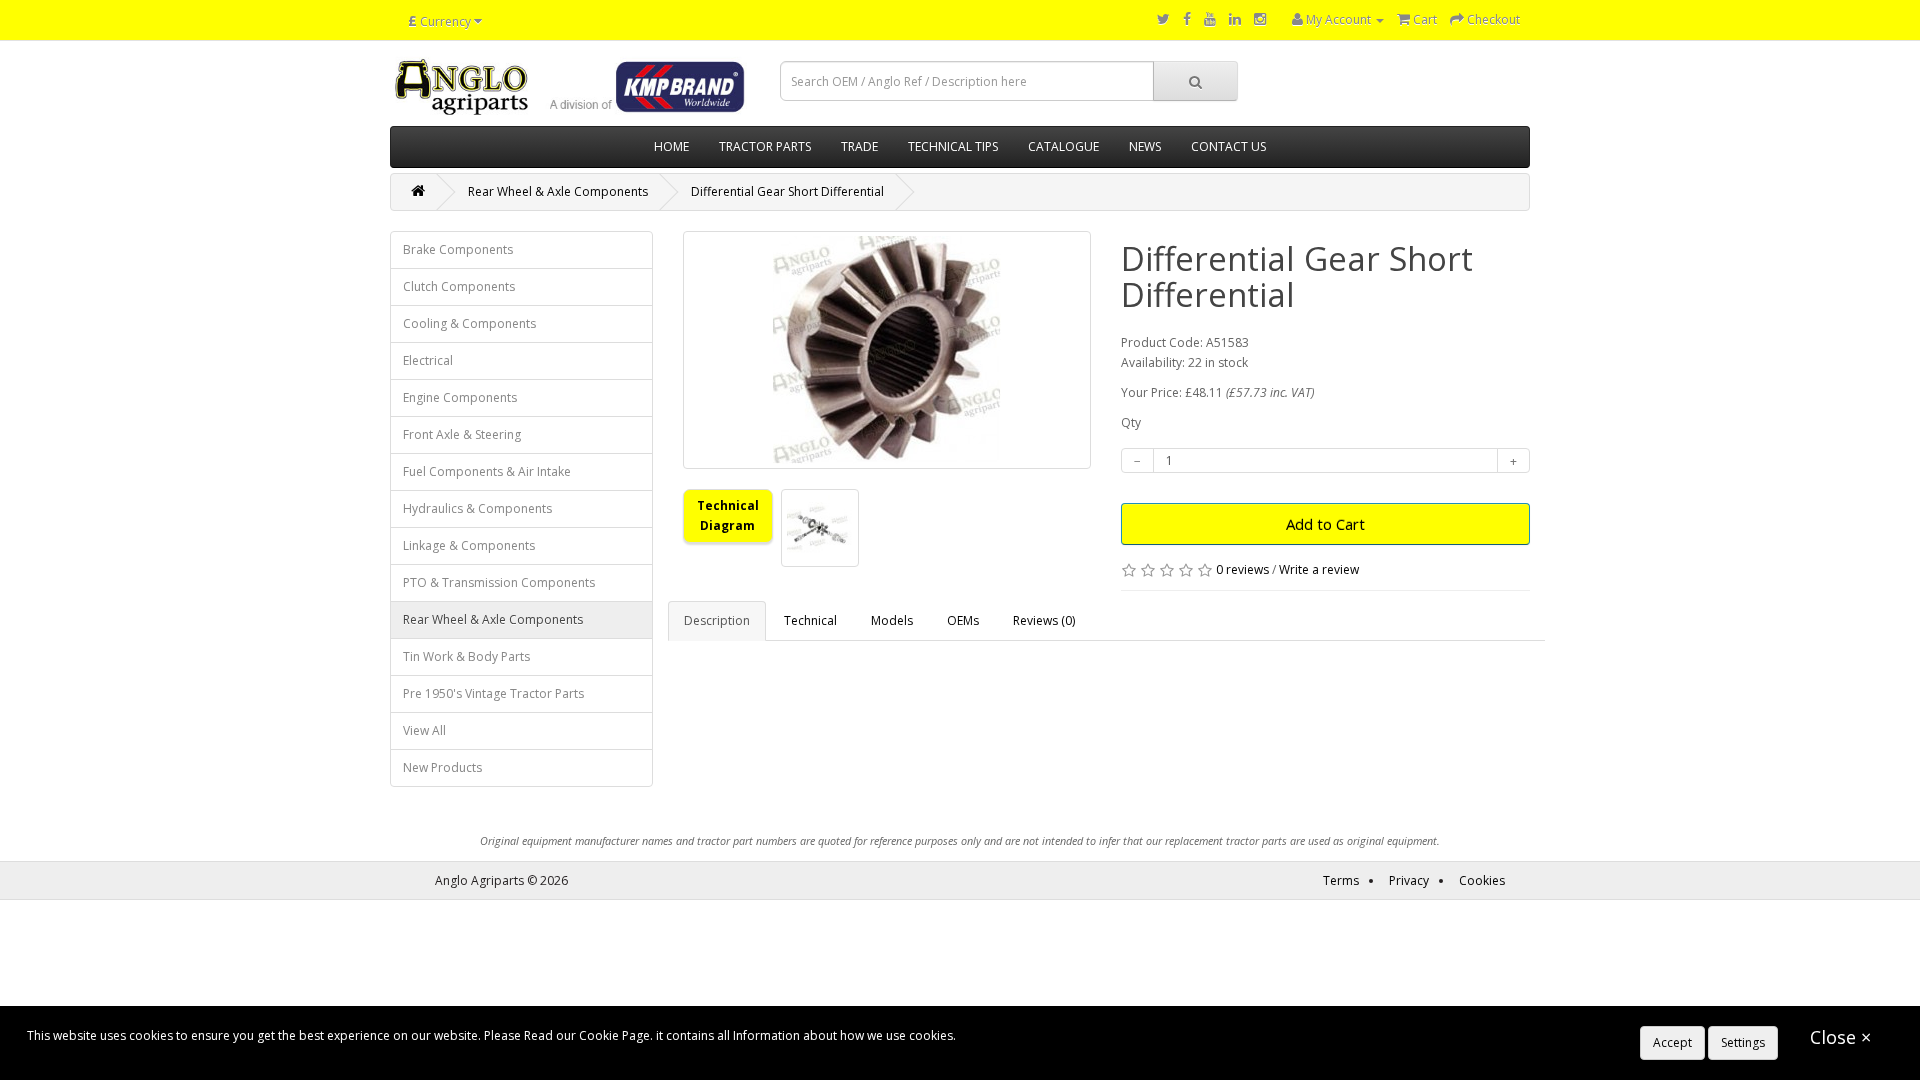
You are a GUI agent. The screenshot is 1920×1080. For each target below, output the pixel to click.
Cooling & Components (469, 323)
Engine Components (460, 397)
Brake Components (458, 249)
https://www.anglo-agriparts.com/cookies (1076, 1035)
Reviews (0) (1044, 620)
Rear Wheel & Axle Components (558, 191)
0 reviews (1242, 569)
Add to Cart (1325, 524)
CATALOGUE (1063, 146)
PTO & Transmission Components (499, 582)
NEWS (1145, 146)
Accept (1672, 1042)
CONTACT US (1228, 146)
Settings (1743, 1042)
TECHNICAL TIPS (953, 146)
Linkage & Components (469, 545)
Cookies (1482, 880)
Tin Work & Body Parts (466, 656)
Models (892, 620)
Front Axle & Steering (462, 434)
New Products (442, 767)
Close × (1840, 1037)
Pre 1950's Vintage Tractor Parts (493, 693)
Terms (1341, 880)
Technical (810, 620)
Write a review (1319, 569)
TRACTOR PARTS (765, 146)
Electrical (428, 360)
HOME (671, 146)
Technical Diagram (728, 515)
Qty (1131, 422)
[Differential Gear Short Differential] (887, 350)
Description (717, 620)
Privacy (1409, 880)
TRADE (859, 146)
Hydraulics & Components (477, 508)
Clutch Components (459, 286)
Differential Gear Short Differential (787, 191)
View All (424, 730)
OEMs (963, 620)
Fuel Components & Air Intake (487, 471)
